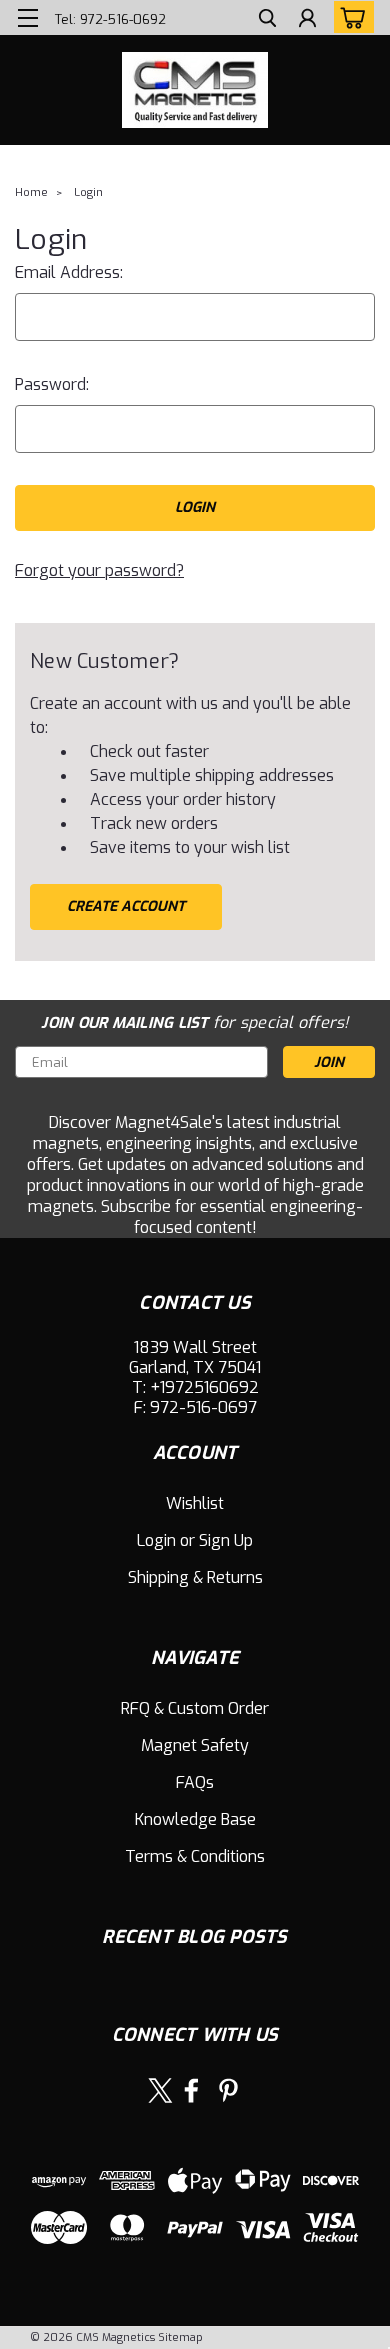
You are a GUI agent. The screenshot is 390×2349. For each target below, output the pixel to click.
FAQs (195, 1782)
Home (31, 192)
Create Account (126, 906)
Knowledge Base (195, 1819)
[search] (267, 20)
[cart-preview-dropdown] (349, 17)
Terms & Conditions (195, 1856)
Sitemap (180, 2337)
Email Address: (69, 272)
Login (88, 192)
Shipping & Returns (195, 1577)
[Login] (307, 20)
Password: (52, 384)
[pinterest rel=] (228, 2090)
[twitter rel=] (160, 2090)
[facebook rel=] (191, 2090)
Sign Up (226, 1540)
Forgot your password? (99, 570)
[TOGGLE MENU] (27, 18)
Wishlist (195, 1503)
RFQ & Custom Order (195, 1708)
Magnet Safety (195, 1745)
